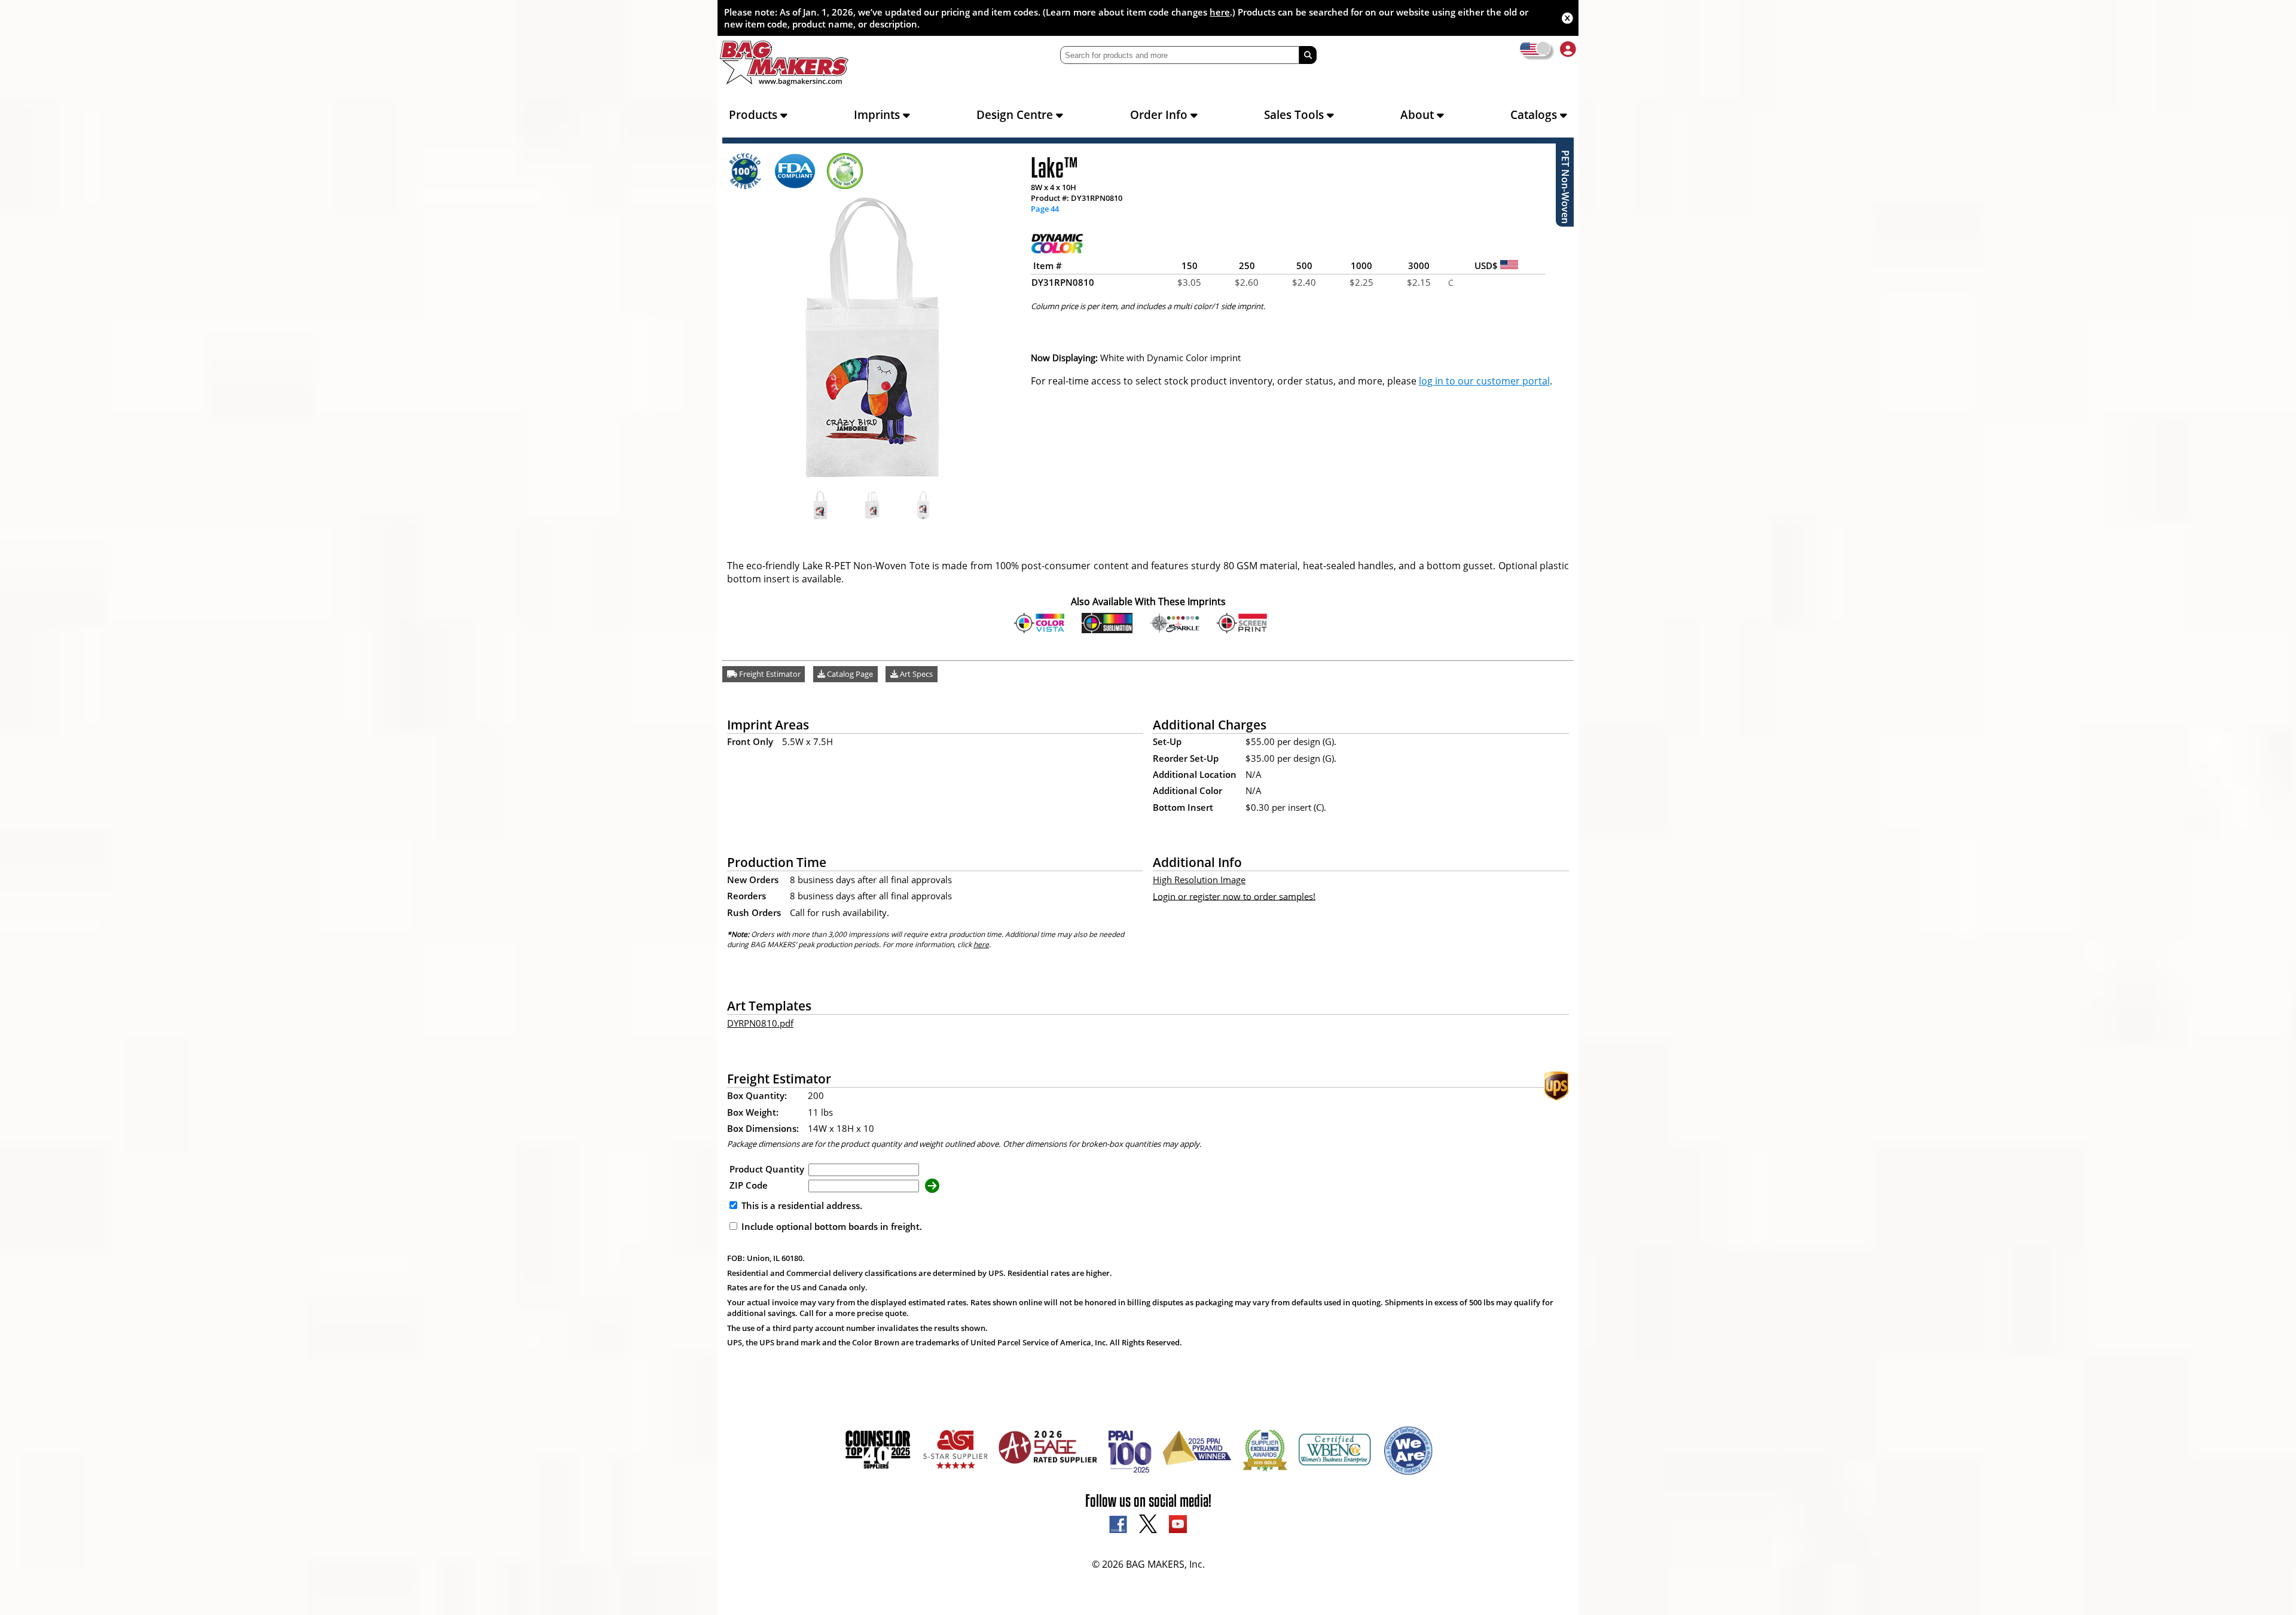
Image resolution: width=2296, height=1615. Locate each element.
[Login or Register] (1568, 49)
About (1419, 115)
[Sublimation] (1107, 630)
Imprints (878, 115)
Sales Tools (1295, 115)
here (1220, 12)
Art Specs (915, 674)
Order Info (1160, 115)
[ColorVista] (1039, 630)
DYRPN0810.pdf (760, 1023)
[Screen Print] (1242, 630)
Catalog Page (849, 674)
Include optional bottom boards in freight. (831, 1226)
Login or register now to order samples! (1234, 896)
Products (755, 115)
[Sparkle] (1175, 630)
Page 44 (1045, 209)
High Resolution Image (1199, 880)
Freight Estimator (769, 674)
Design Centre (1016, 115)
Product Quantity (767, 1169)
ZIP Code (749, 1185)
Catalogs (1535, 115)
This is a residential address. (801, 1205)
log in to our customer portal (1484, 381)
